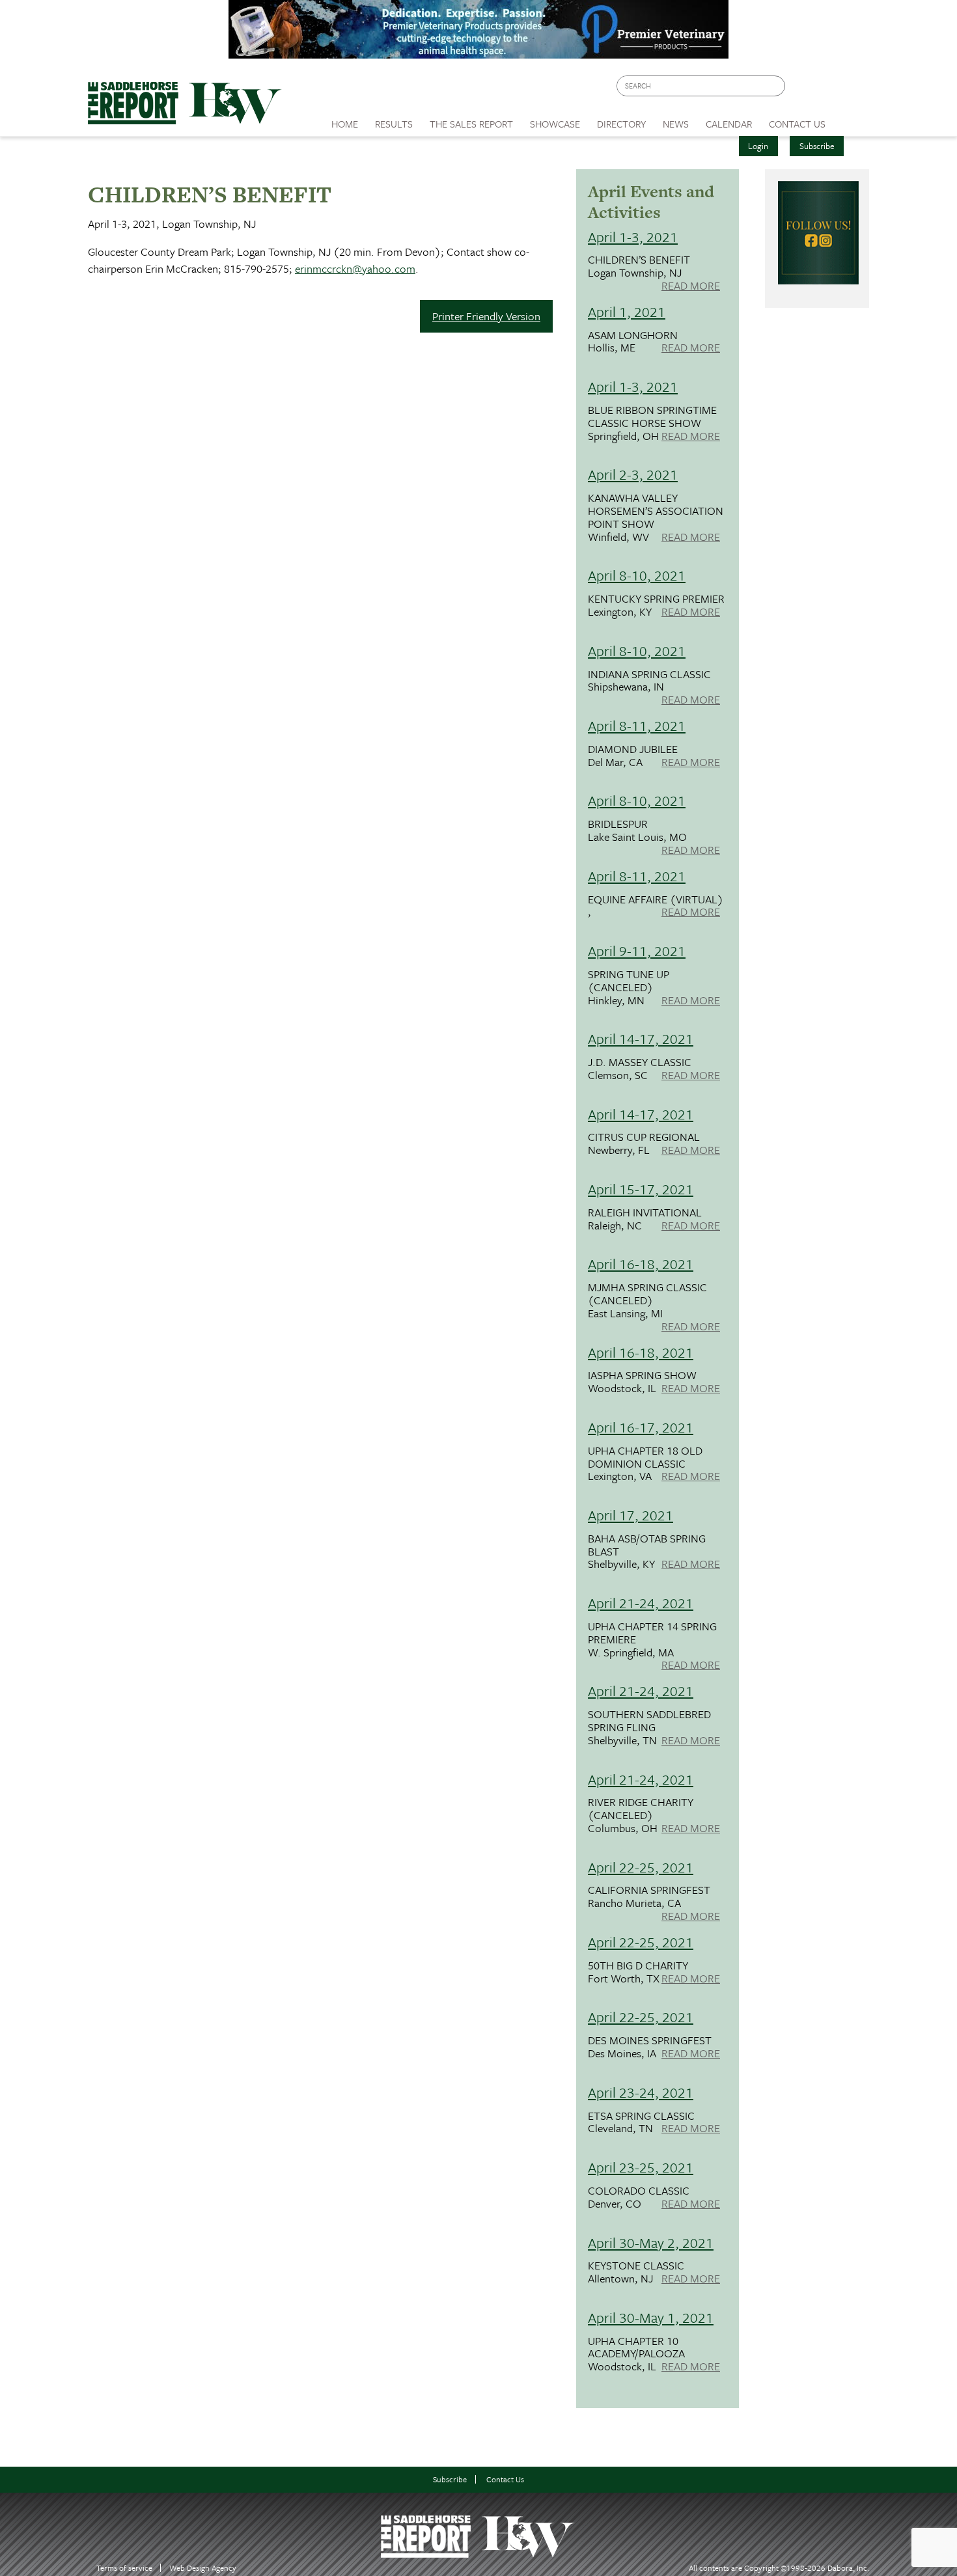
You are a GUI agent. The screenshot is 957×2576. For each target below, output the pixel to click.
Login (758, 146)
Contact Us (505, 2479)
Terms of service (124, 2568)
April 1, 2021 (627, 311)
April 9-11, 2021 (637, 951)
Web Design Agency (203, 2568)
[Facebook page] (802, 89)
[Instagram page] (851, 89)
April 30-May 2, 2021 (651, 2242)
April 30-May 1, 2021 (651, 2317)
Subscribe (817, 146)
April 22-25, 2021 (641, 1867)
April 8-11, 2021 (637, 725)
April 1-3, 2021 (633, 237)
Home (345, 124)
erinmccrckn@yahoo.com (355, 268)
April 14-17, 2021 (641, 1038)
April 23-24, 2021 (641, 2092)
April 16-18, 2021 (641, 1264)
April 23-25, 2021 (641, 2167)
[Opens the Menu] (852, 119)
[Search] (776, 86)
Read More (691, 286)
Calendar (729, 124)
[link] (345, 120)
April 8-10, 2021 (637, 575)
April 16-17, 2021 (641, 1427)
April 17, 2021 (631, 1515)
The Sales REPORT (471, 124)
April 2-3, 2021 (633, 474)
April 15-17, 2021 (641, 1189)
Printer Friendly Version (486, 316)
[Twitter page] (826, 89)
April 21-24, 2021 (641, 1603)
